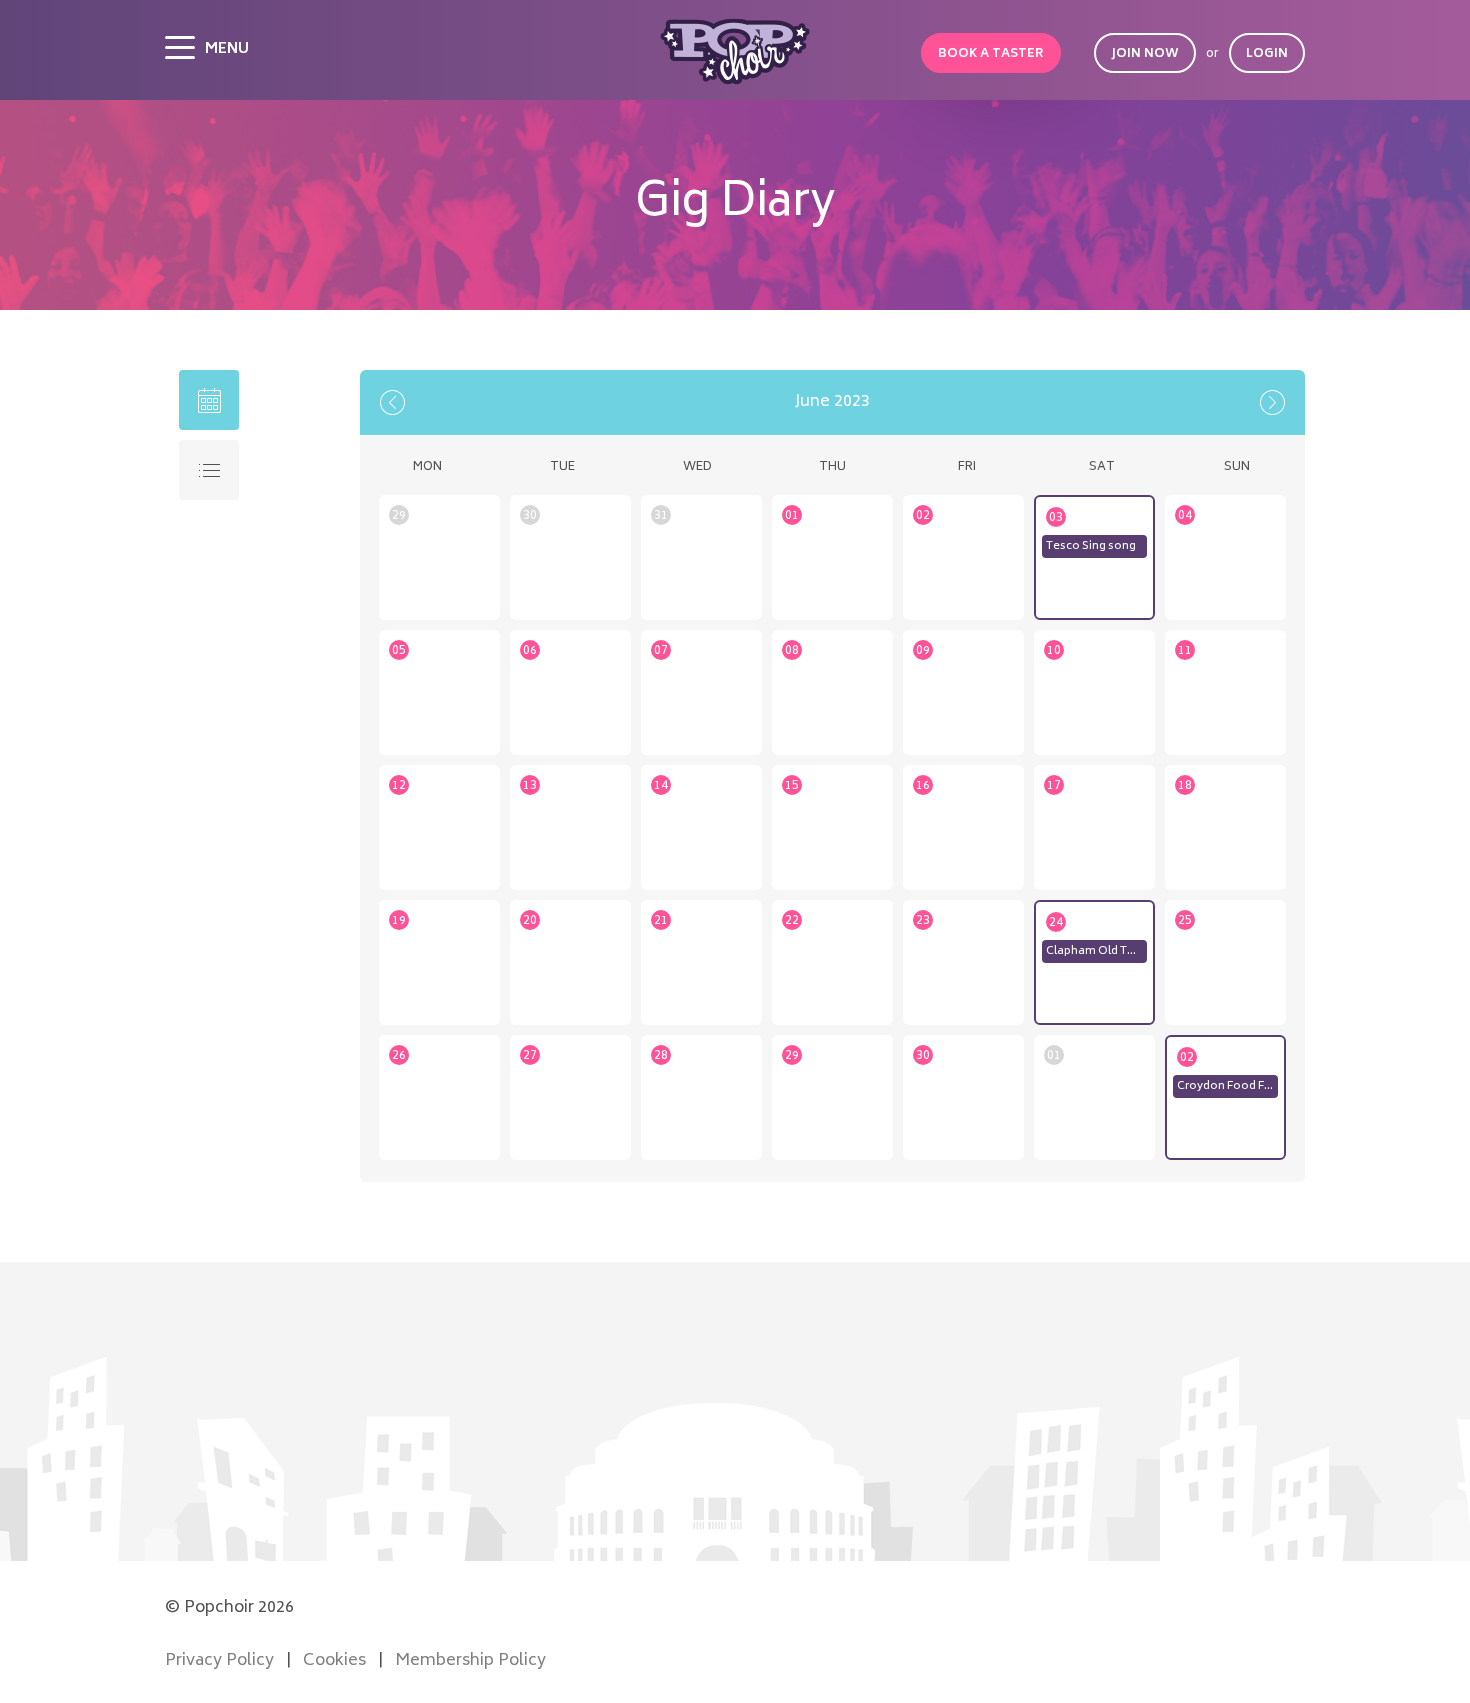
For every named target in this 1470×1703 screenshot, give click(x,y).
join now (1145, 54)
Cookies (334, 1661)
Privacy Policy (219, 1661)
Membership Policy (470, 1661)
